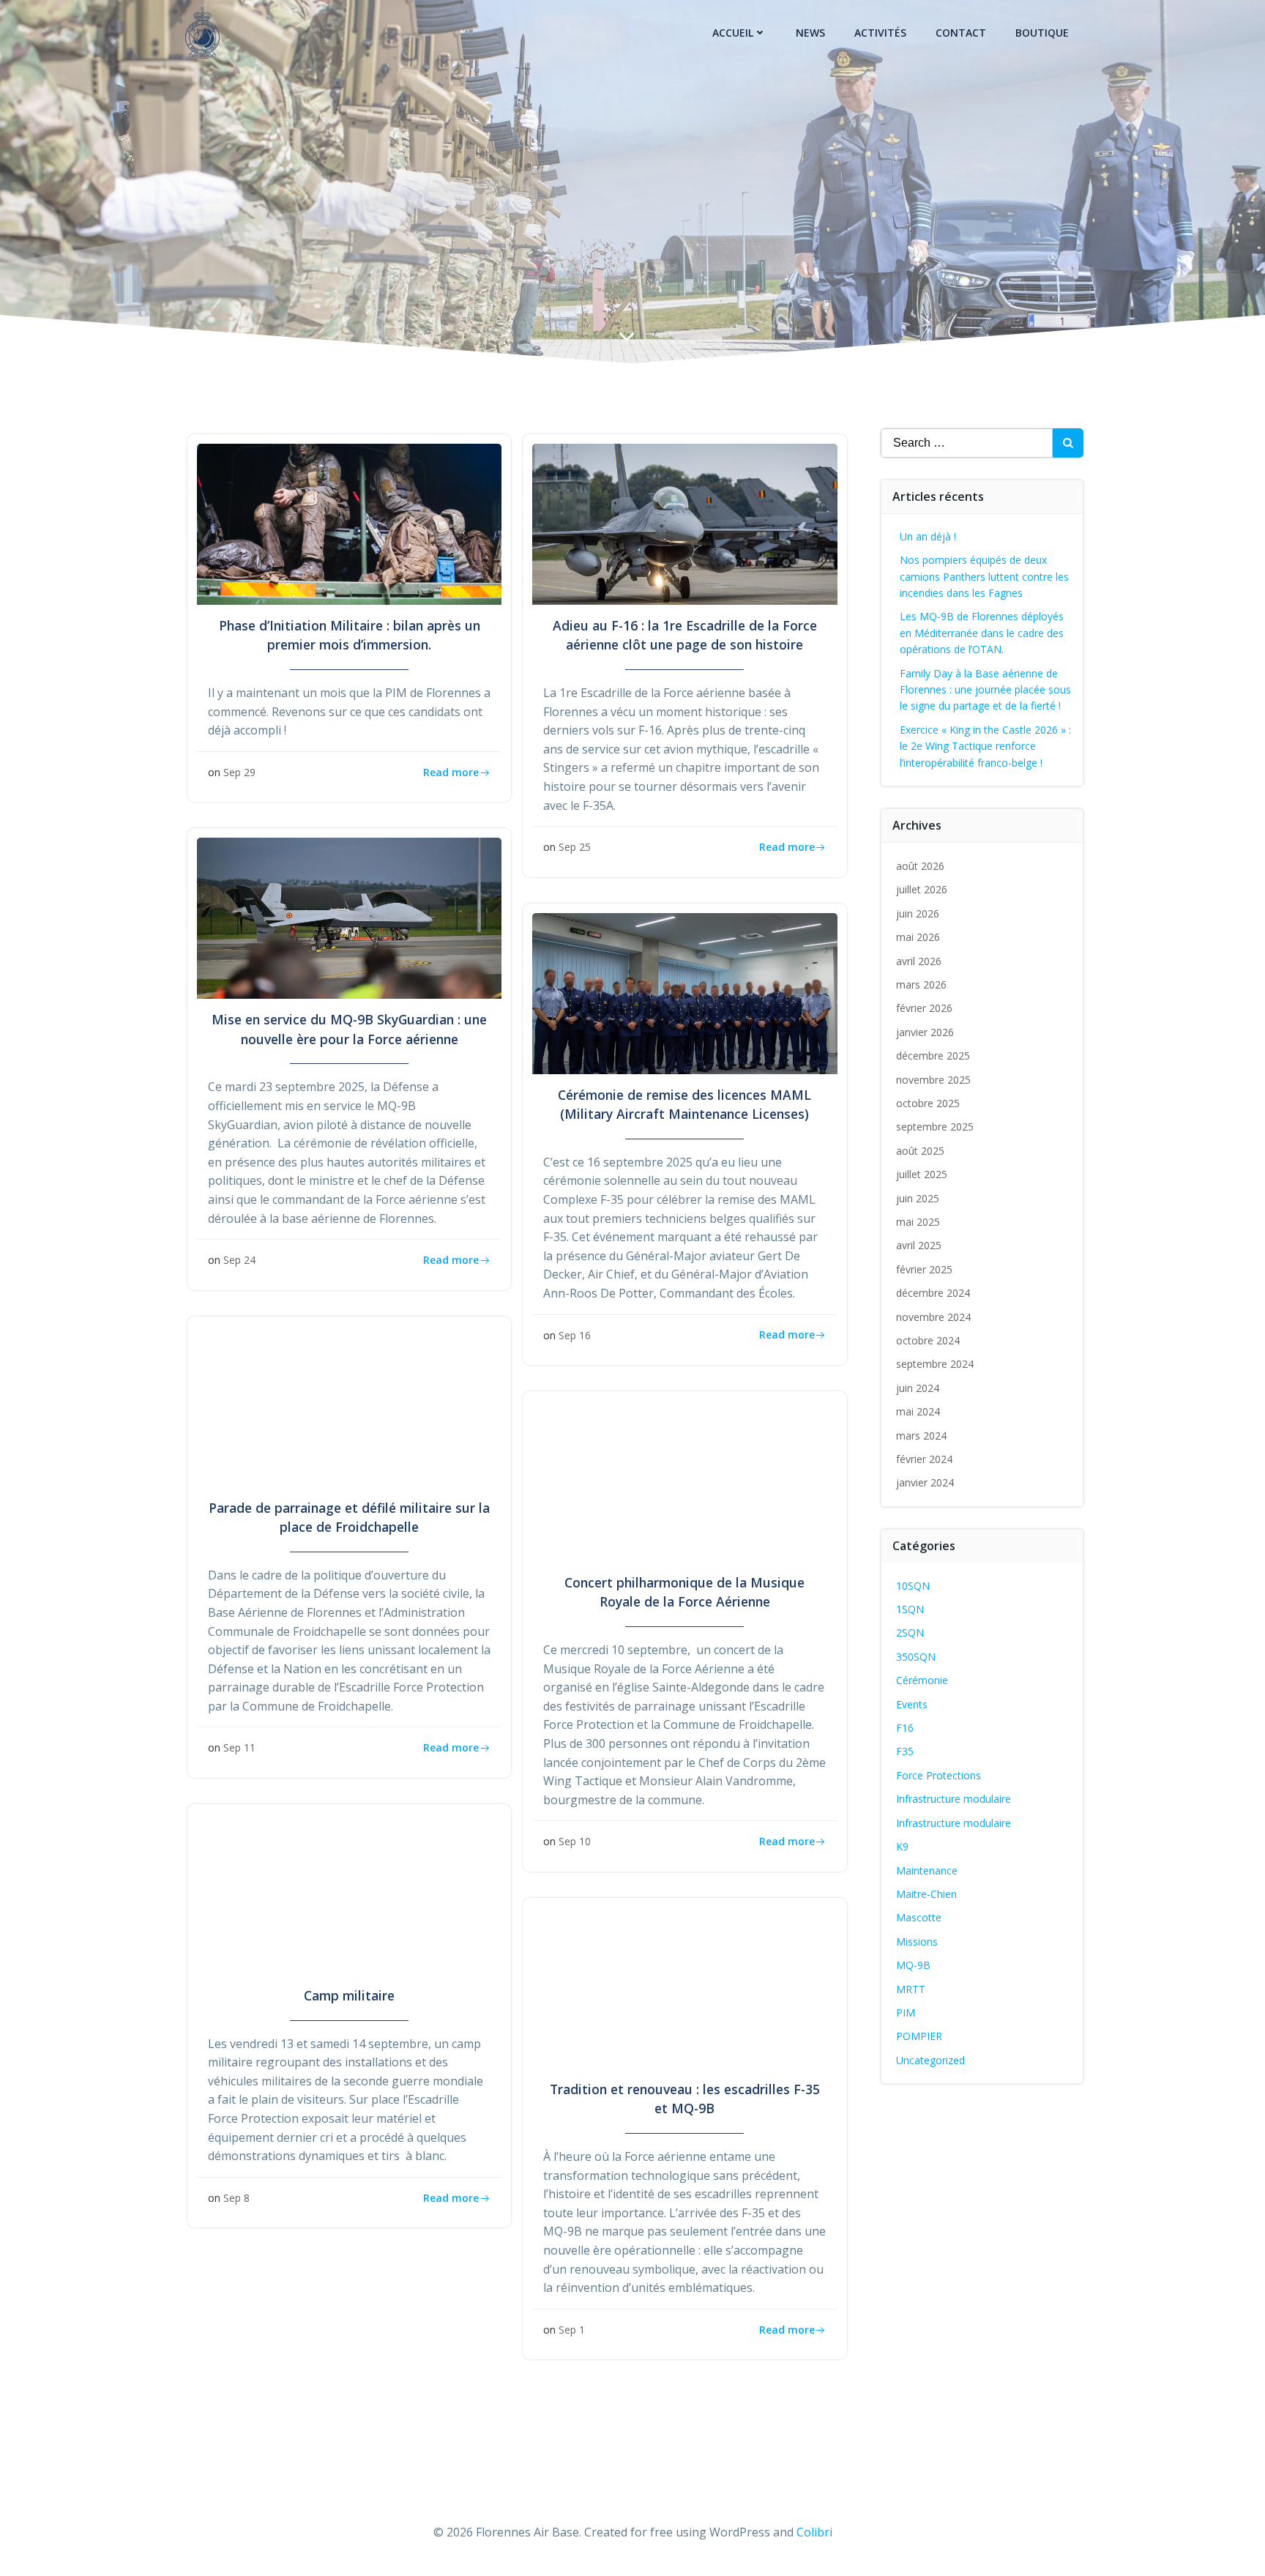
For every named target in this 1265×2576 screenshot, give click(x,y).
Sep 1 (572, 2330)
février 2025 (924, 1269)
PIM (906, 2013)
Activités (880, 33)
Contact (961, 33)
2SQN (910, 1633)
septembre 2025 (935, 1127)
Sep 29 (239, 772)
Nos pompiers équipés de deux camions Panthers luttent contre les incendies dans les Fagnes (984, 576)
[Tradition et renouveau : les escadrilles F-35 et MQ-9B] (684, 1987)
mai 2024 (918, 1411)
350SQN (916, 1657)
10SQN (913, 1586)
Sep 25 (575, 847)
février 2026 (924, 1008)
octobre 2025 (928, 1103)
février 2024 (924, 1459)
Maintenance (927, 1870)
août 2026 (920, 866)
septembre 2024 (935, 1364)
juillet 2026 (922, 889)
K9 (902, 1846)
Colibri (814, 2532)
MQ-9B (913, 1965)
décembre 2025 (933, 1056)
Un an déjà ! (928, 536)
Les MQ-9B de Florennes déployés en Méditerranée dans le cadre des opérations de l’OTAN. (982, 633)
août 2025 (920, 1151)
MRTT (911, 1989)
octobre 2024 (928, 1340)
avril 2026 (919, 961)
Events (912, 1704)
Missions (917, 1942)
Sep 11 (239, 1747)
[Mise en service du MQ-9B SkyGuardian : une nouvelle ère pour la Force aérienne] (349, 917)
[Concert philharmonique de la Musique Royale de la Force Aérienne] (684, 1480)
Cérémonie (922, 1680)
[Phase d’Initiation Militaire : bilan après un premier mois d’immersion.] (349, 523)
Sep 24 (239, 1260)
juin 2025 (918, 1198)
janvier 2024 (925, 1482)
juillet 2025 (922, 1174)
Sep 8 (236, 2198)
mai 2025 (918, 1222)
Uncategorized (930, 2060)
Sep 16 (575, 1335)
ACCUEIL (733, 33)
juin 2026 (918, 913)
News (810, 33)
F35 (905, 1751)
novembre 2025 (933, 1080)
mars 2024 (921, 1436)
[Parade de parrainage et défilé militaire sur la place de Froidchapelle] (349, 1405)
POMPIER (919, 2036)
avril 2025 (919, 1245)
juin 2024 (918, 1388)
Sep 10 (575, 1841)
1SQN (910, 1609)
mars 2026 (921, 984)
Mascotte (919, 1917)
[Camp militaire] (349, 1893)
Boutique (1042, 33)
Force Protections (939, 1775)
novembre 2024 (933, 1317)
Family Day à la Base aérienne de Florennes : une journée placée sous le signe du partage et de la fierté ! (985, 690)
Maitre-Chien (926, 1894)
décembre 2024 (933, 1293)
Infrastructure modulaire (954, 1799)
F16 (905, 1728)
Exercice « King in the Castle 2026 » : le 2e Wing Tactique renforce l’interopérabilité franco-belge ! (985, 746)
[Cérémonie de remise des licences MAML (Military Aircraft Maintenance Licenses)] (684, 992)
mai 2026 (918, 937)
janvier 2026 (925, 1032)
